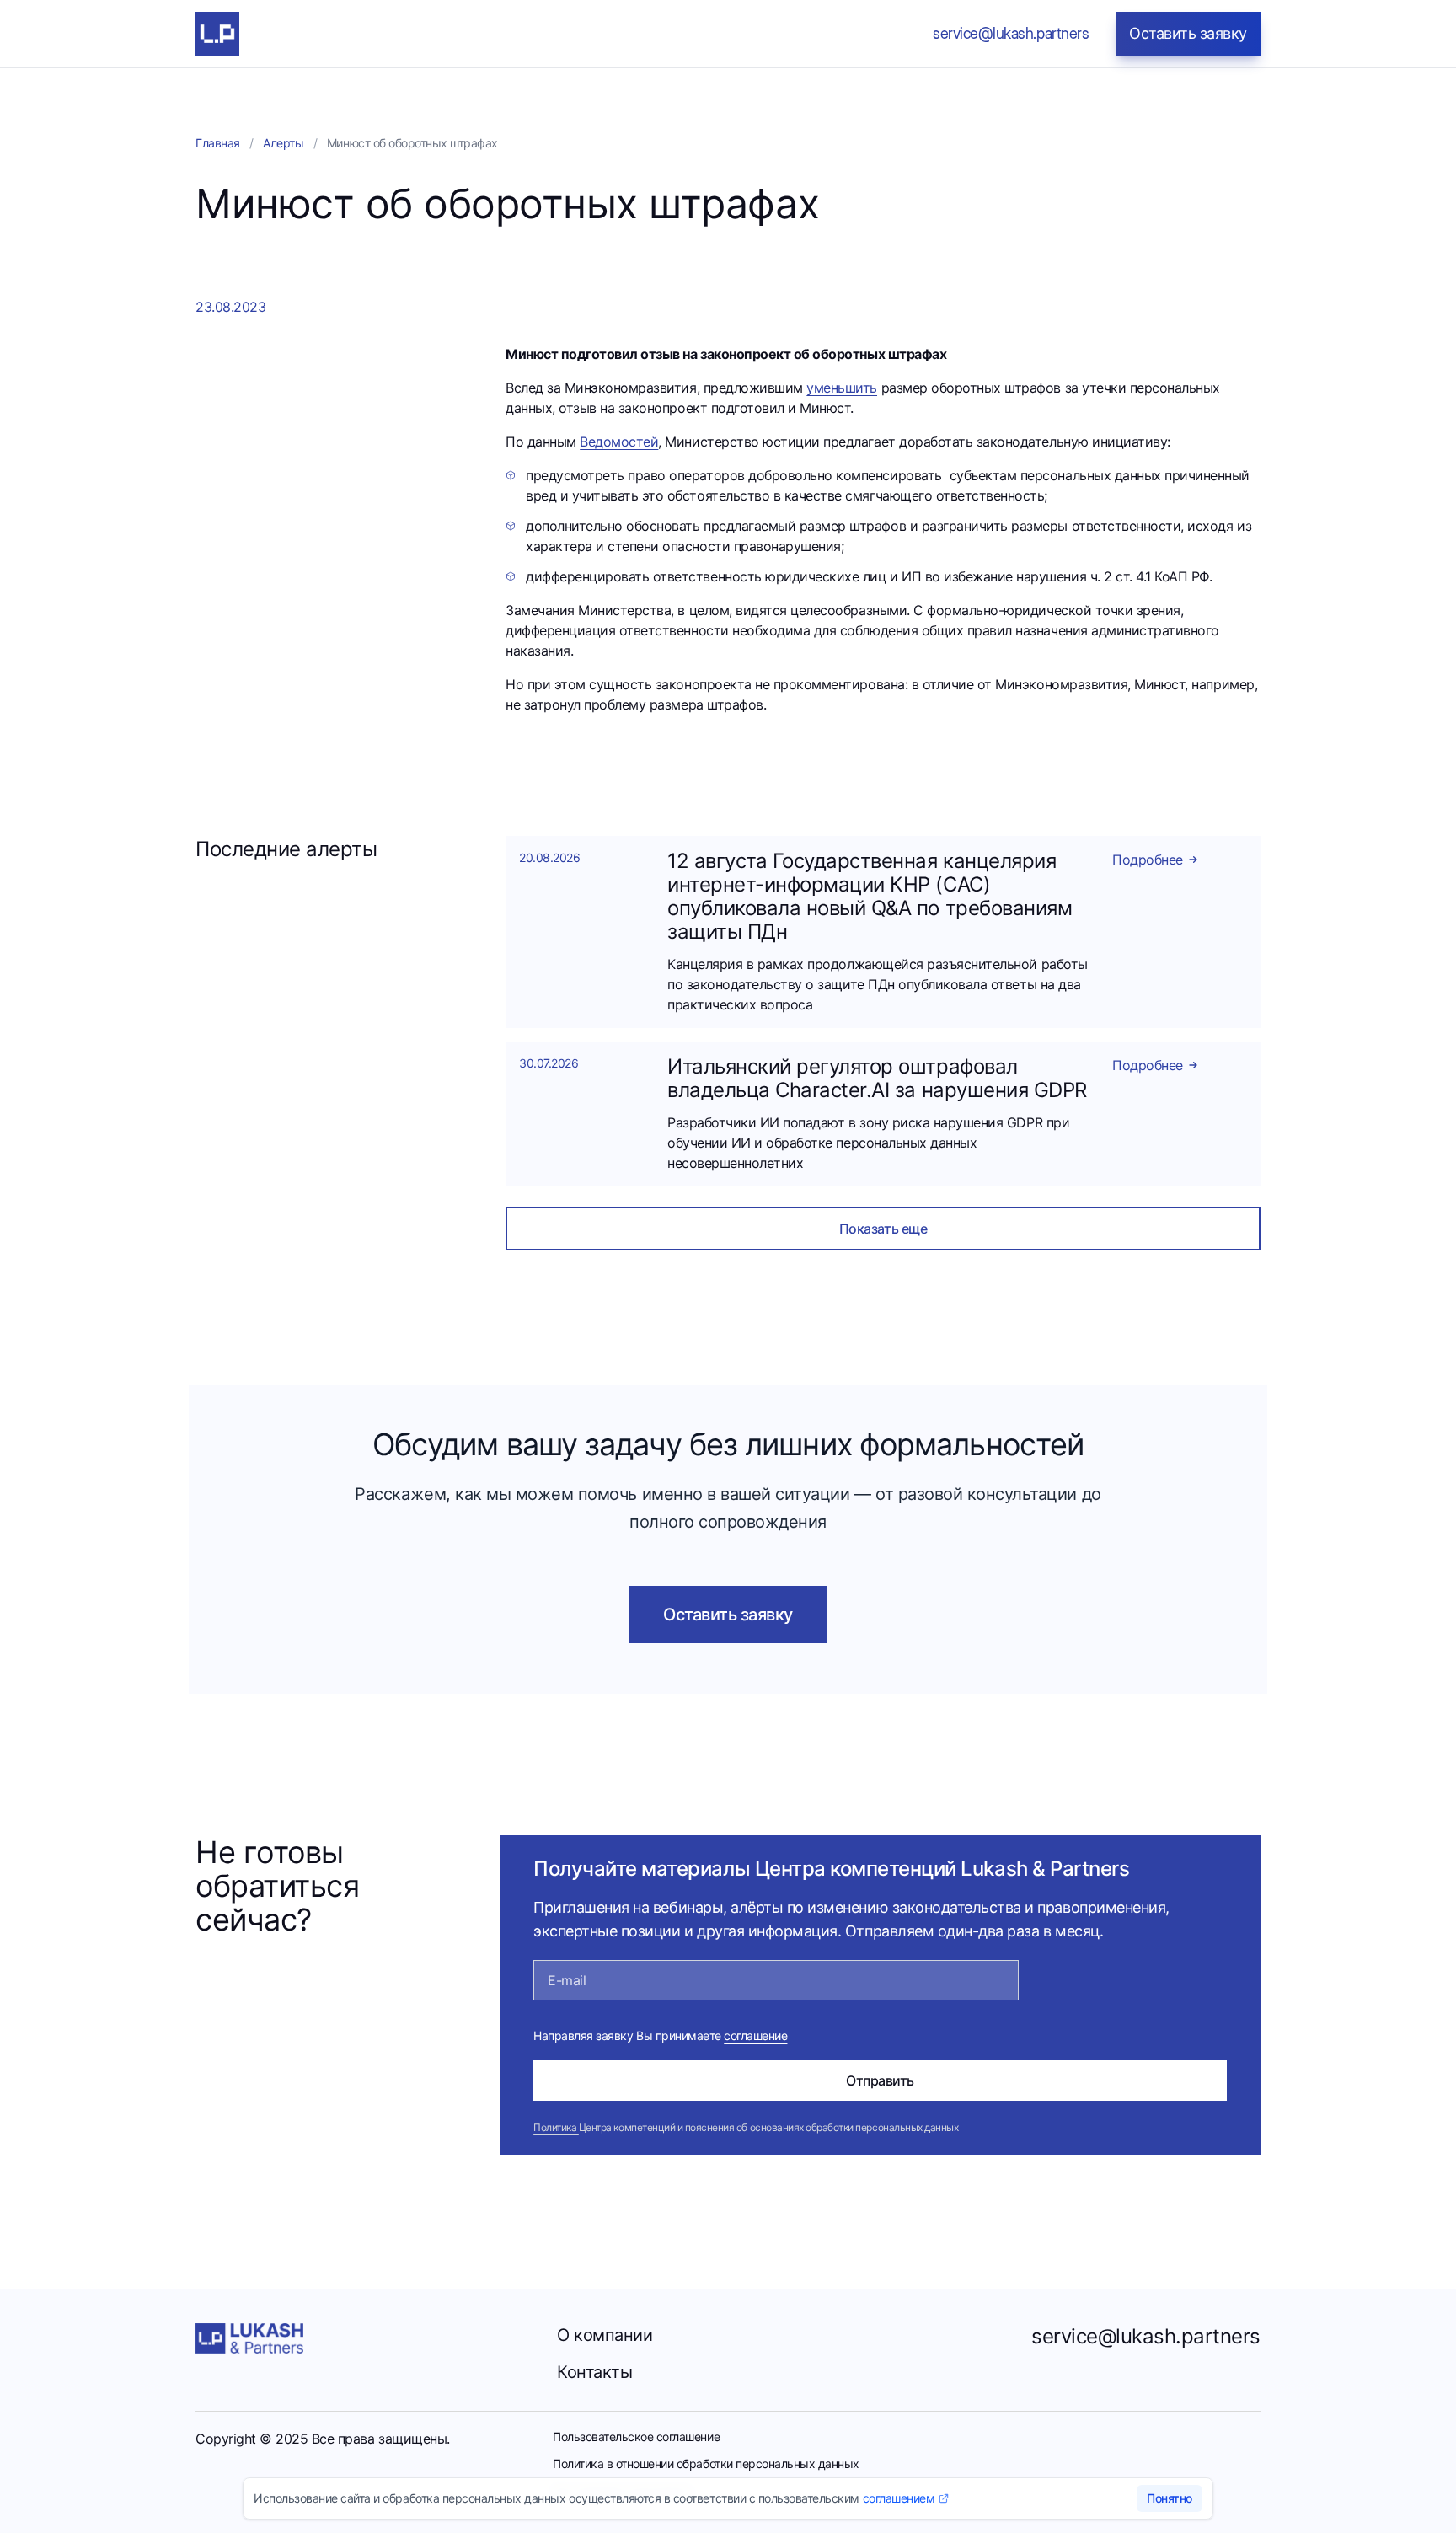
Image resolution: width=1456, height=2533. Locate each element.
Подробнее (1148, 860)
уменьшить (842, 388)
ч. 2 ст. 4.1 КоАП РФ (1150, 576)
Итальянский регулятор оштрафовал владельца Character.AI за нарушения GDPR (877, 1078)
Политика (556, 2127)
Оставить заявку (728, 1615)
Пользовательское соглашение (636, 2437)
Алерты (283, 143)
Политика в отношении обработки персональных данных (706, 2463)
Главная (218, 143)
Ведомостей (619, 442)
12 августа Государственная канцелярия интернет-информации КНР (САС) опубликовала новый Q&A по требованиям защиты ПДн (870, 896)
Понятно (1170, 2498)
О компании (605, 2335)
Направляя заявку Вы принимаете (660, 2035)
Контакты (594, 2372)
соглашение (755, 2035)
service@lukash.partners (1146, 2336)
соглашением (899, 2498)
